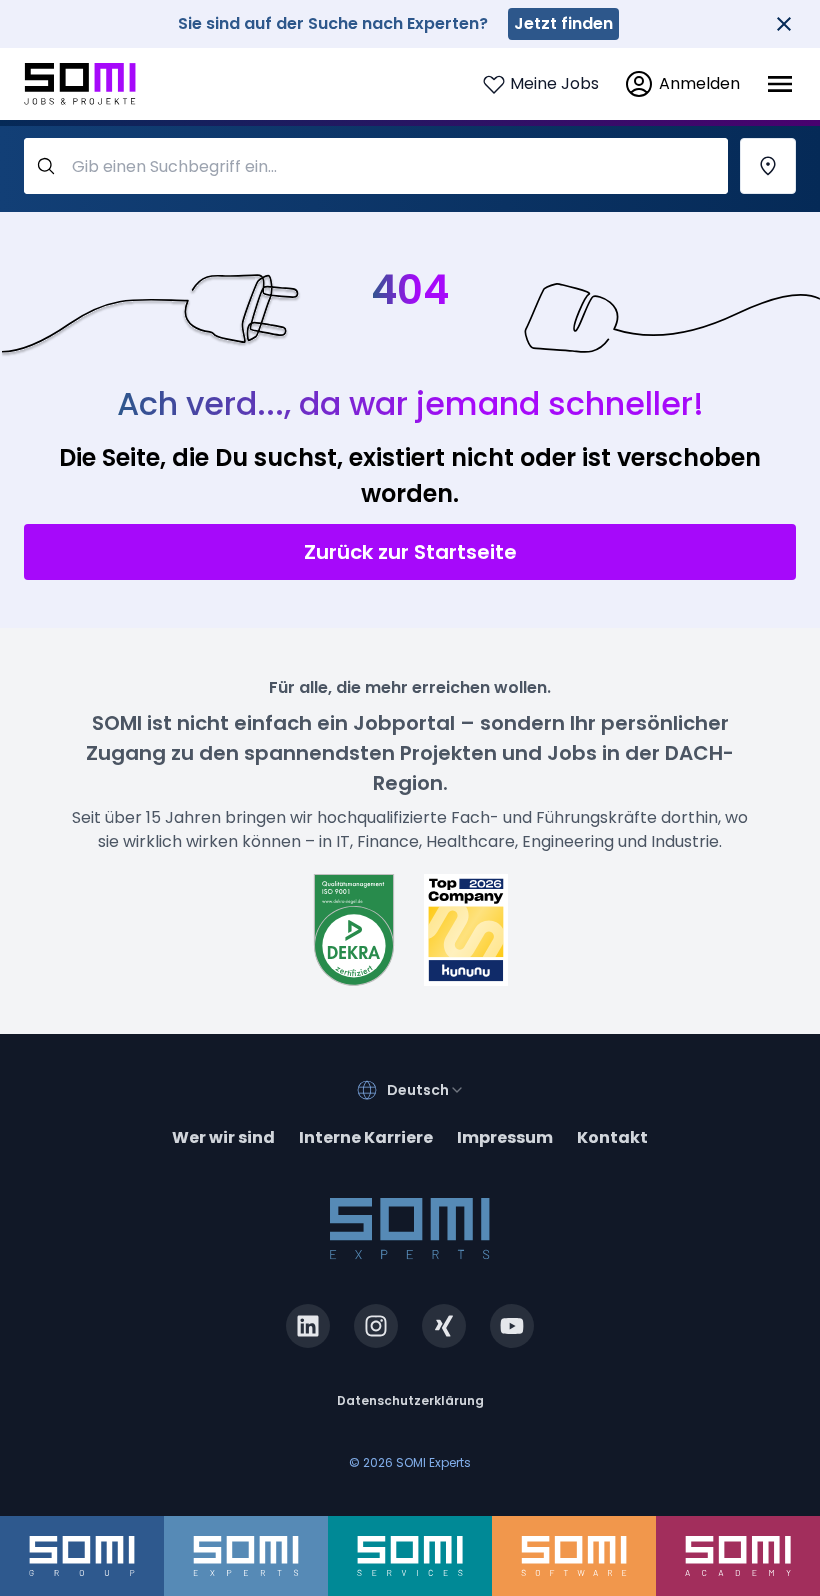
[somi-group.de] (82, 1556)
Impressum (505, 1137)
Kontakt (612, 1137)
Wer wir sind (223, 1137)
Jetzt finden (563, 23)
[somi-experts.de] (246, 1556)
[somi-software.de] (574, 1556)
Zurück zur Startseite (410, 552)
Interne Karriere (366, 1137)
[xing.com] (444, 1326)
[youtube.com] (512, 1326)
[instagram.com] (376, 1326)
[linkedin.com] (308, 1326)
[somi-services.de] (410, 1556)
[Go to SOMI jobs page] (80, 84)
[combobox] (426, 1090)
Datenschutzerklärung (410, 1400)
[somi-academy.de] (738, 1556)
